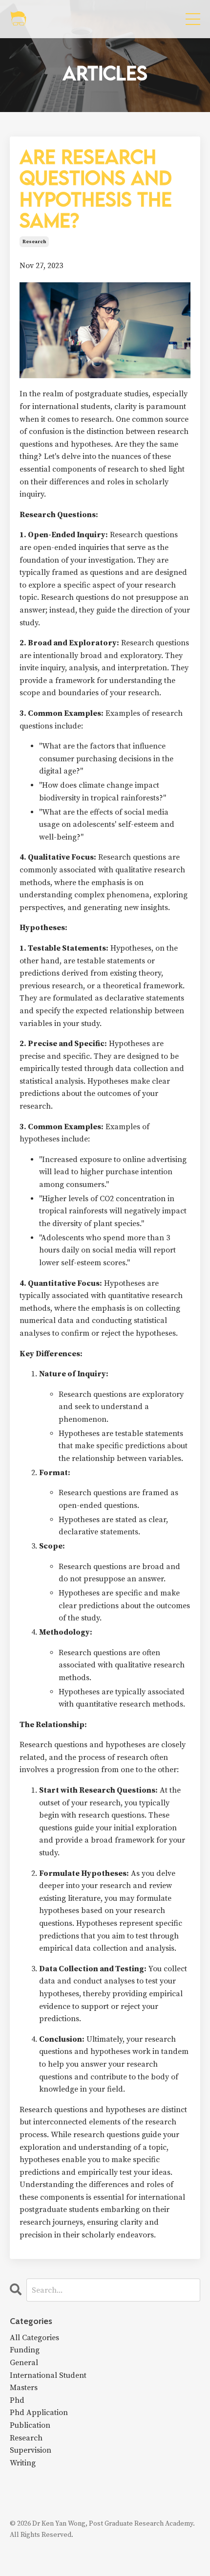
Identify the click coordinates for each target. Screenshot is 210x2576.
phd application (39, 2413)
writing (23, 2463)
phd (17, 2400)
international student (48, 2375)
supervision (31, 2450)
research (34, 242)
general (24, 2363)
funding (25, 2350)
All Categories (34, 2338)
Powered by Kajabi (105, 2551)
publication (30, 2425)
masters (24, 2388)
